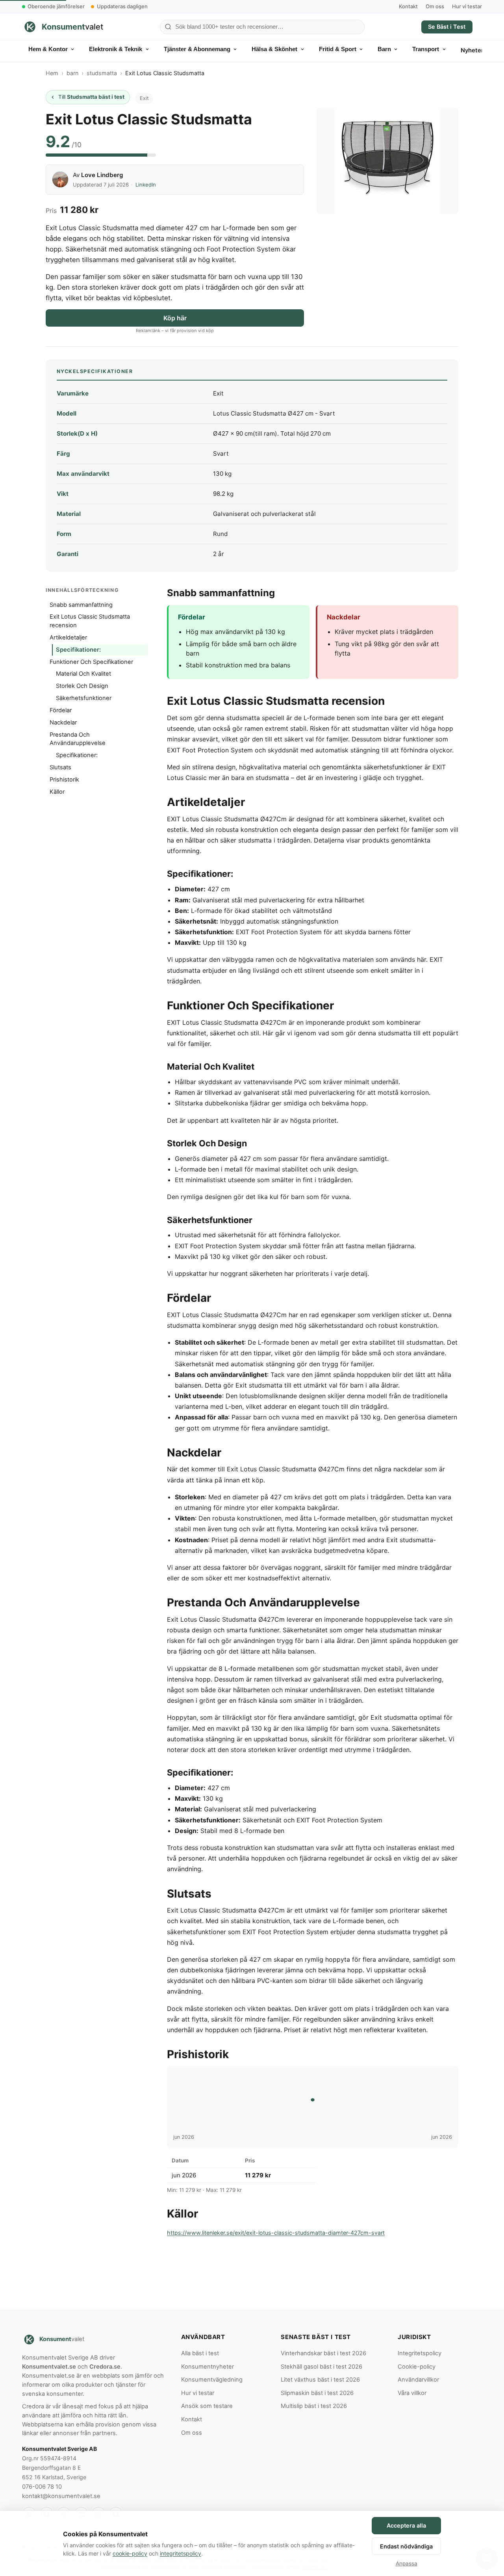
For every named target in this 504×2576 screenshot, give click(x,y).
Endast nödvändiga (406, 2546)
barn (72, 73)
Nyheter (472, 50)
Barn (384, 49)
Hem (52, 73)
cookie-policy (130, 2553)
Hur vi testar (467, 6)
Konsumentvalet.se (49, 2367)
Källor (57, 792)
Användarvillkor (418, 2380)
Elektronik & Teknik (116, 49)
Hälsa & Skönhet (274, 49)
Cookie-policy (417, 2367)
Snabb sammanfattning (81, 605)
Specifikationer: (78, 650)
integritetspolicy (181, 2553)
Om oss (435, 6)
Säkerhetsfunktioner (84, 698)
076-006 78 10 (42, 2487)
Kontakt (408, 6)
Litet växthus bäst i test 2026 (320, 2380)
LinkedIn (146, 185)
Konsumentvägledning (212, 2380)
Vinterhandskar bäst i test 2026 (323, 2353)
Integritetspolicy (420, 2353)
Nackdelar (63, 723)
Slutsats (60, 767)
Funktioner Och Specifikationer (91, 662)
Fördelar (61, 710)
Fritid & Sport (338, 49)
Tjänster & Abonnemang (197, 49)
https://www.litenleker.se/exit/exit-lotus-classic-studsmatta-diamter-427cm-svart (276, 2233)
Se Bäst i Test (447, 27)
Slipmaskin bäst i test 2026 (317, 2393)
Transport (426, 49)
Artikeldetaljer (68, 638)
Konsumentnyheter (208, 2367)
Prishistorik (64, 780)
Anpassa (407, 2563)
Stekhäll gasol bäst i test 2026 (321, 2367)
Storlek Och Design (82, 686)
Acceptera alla (406, 2525)
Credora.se (105, 2367)
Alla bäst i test (200, 2353)
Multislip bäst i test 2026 (314, 2406)
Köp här (175, 318)
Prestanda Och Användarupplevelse (78, 739)
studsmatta (102, 73)
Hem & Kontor (48, 49)
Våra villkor (412, 2393)
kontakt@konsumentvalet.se (61, 2496)
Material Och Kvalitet (83, 674)
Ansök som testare (207, 2406)
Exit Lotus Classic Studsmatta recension (90, 621)
